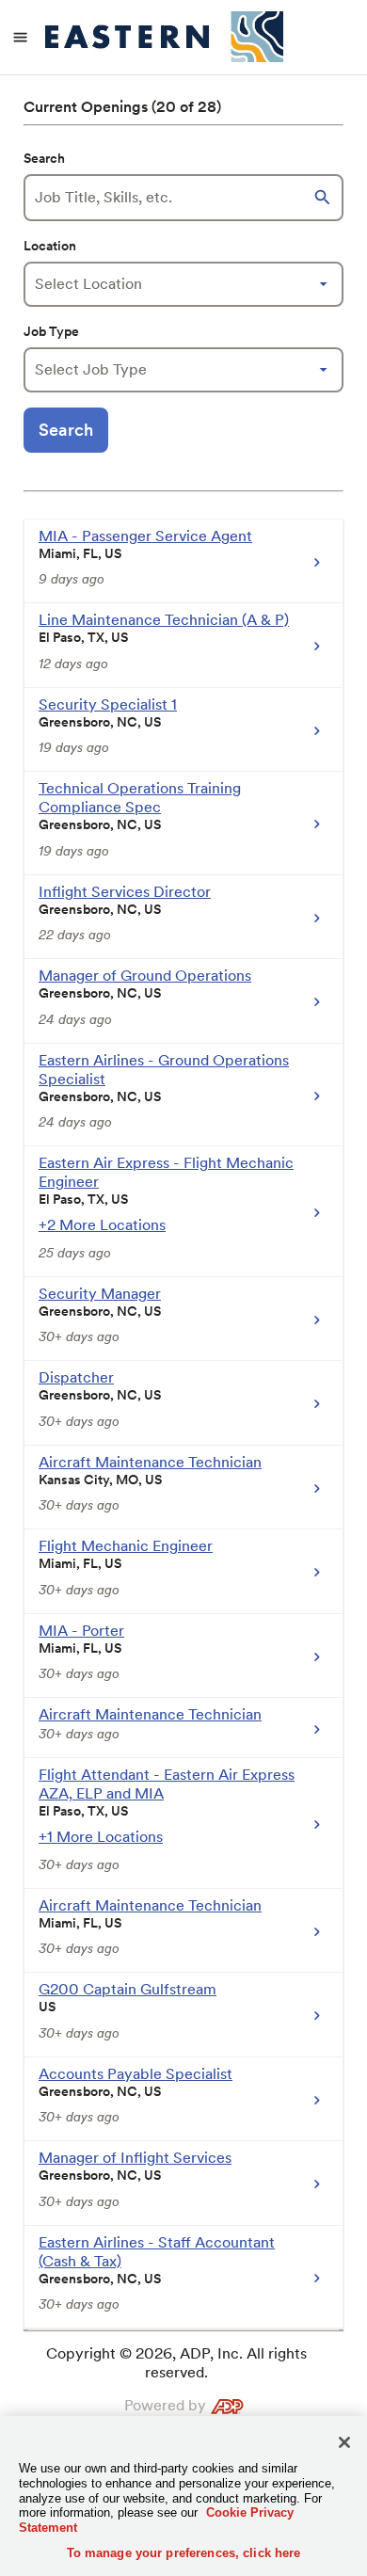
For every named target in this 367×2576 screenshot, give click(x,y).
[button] (325, 198)
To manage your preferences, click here (184, 2553)
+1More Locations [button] (101, 1837)
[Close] (344, 2442)
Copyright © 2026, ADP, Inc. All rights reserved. (176, 2363)
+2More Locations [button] (102, 1225)
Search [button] (66, 430)
